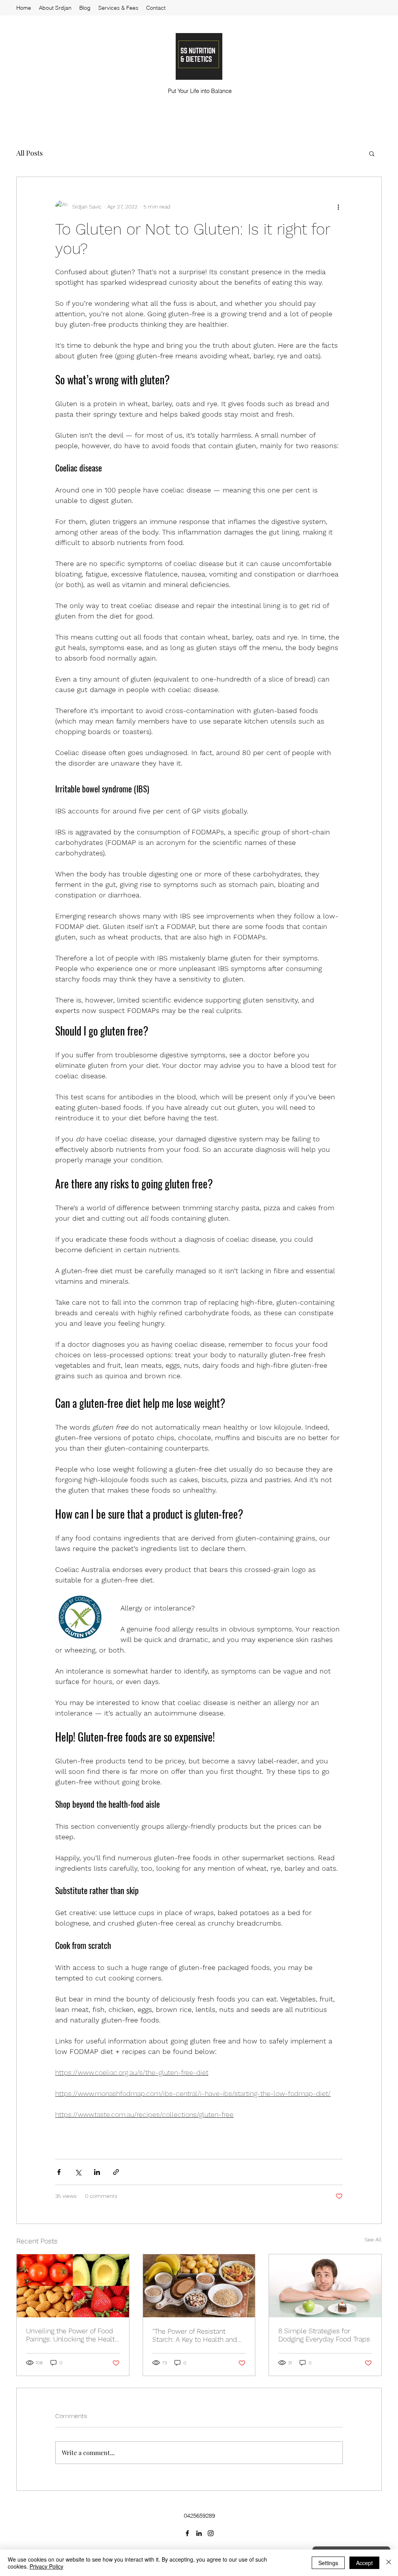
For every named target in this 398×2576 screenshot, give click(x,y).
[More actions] (338, 207)
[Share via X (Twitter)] (78, 2172)
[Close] (389, 2563)
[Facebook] (187, 2533)
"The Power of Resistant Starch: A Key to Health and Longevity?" (195, 2335)
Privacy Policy (46, 2566)
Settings (328, 2563)
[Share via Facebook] (59, 2172)
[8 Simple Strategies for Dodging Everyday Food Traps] (325, 2286)
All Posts (30, 153)
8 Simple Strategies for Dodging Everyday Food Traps (324, 2335)
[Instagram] (211, 2533)
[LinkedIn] (199, 2533)
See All (373, 2240)
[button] (372, 153)
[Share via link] (116, 2172)
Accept (364, 2563)
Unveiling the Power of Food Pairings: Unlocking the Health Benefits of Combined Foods (72, 2335)
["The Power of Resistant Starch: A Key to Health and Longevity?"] (199, 2286)
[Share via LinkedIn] (97, 2172)
